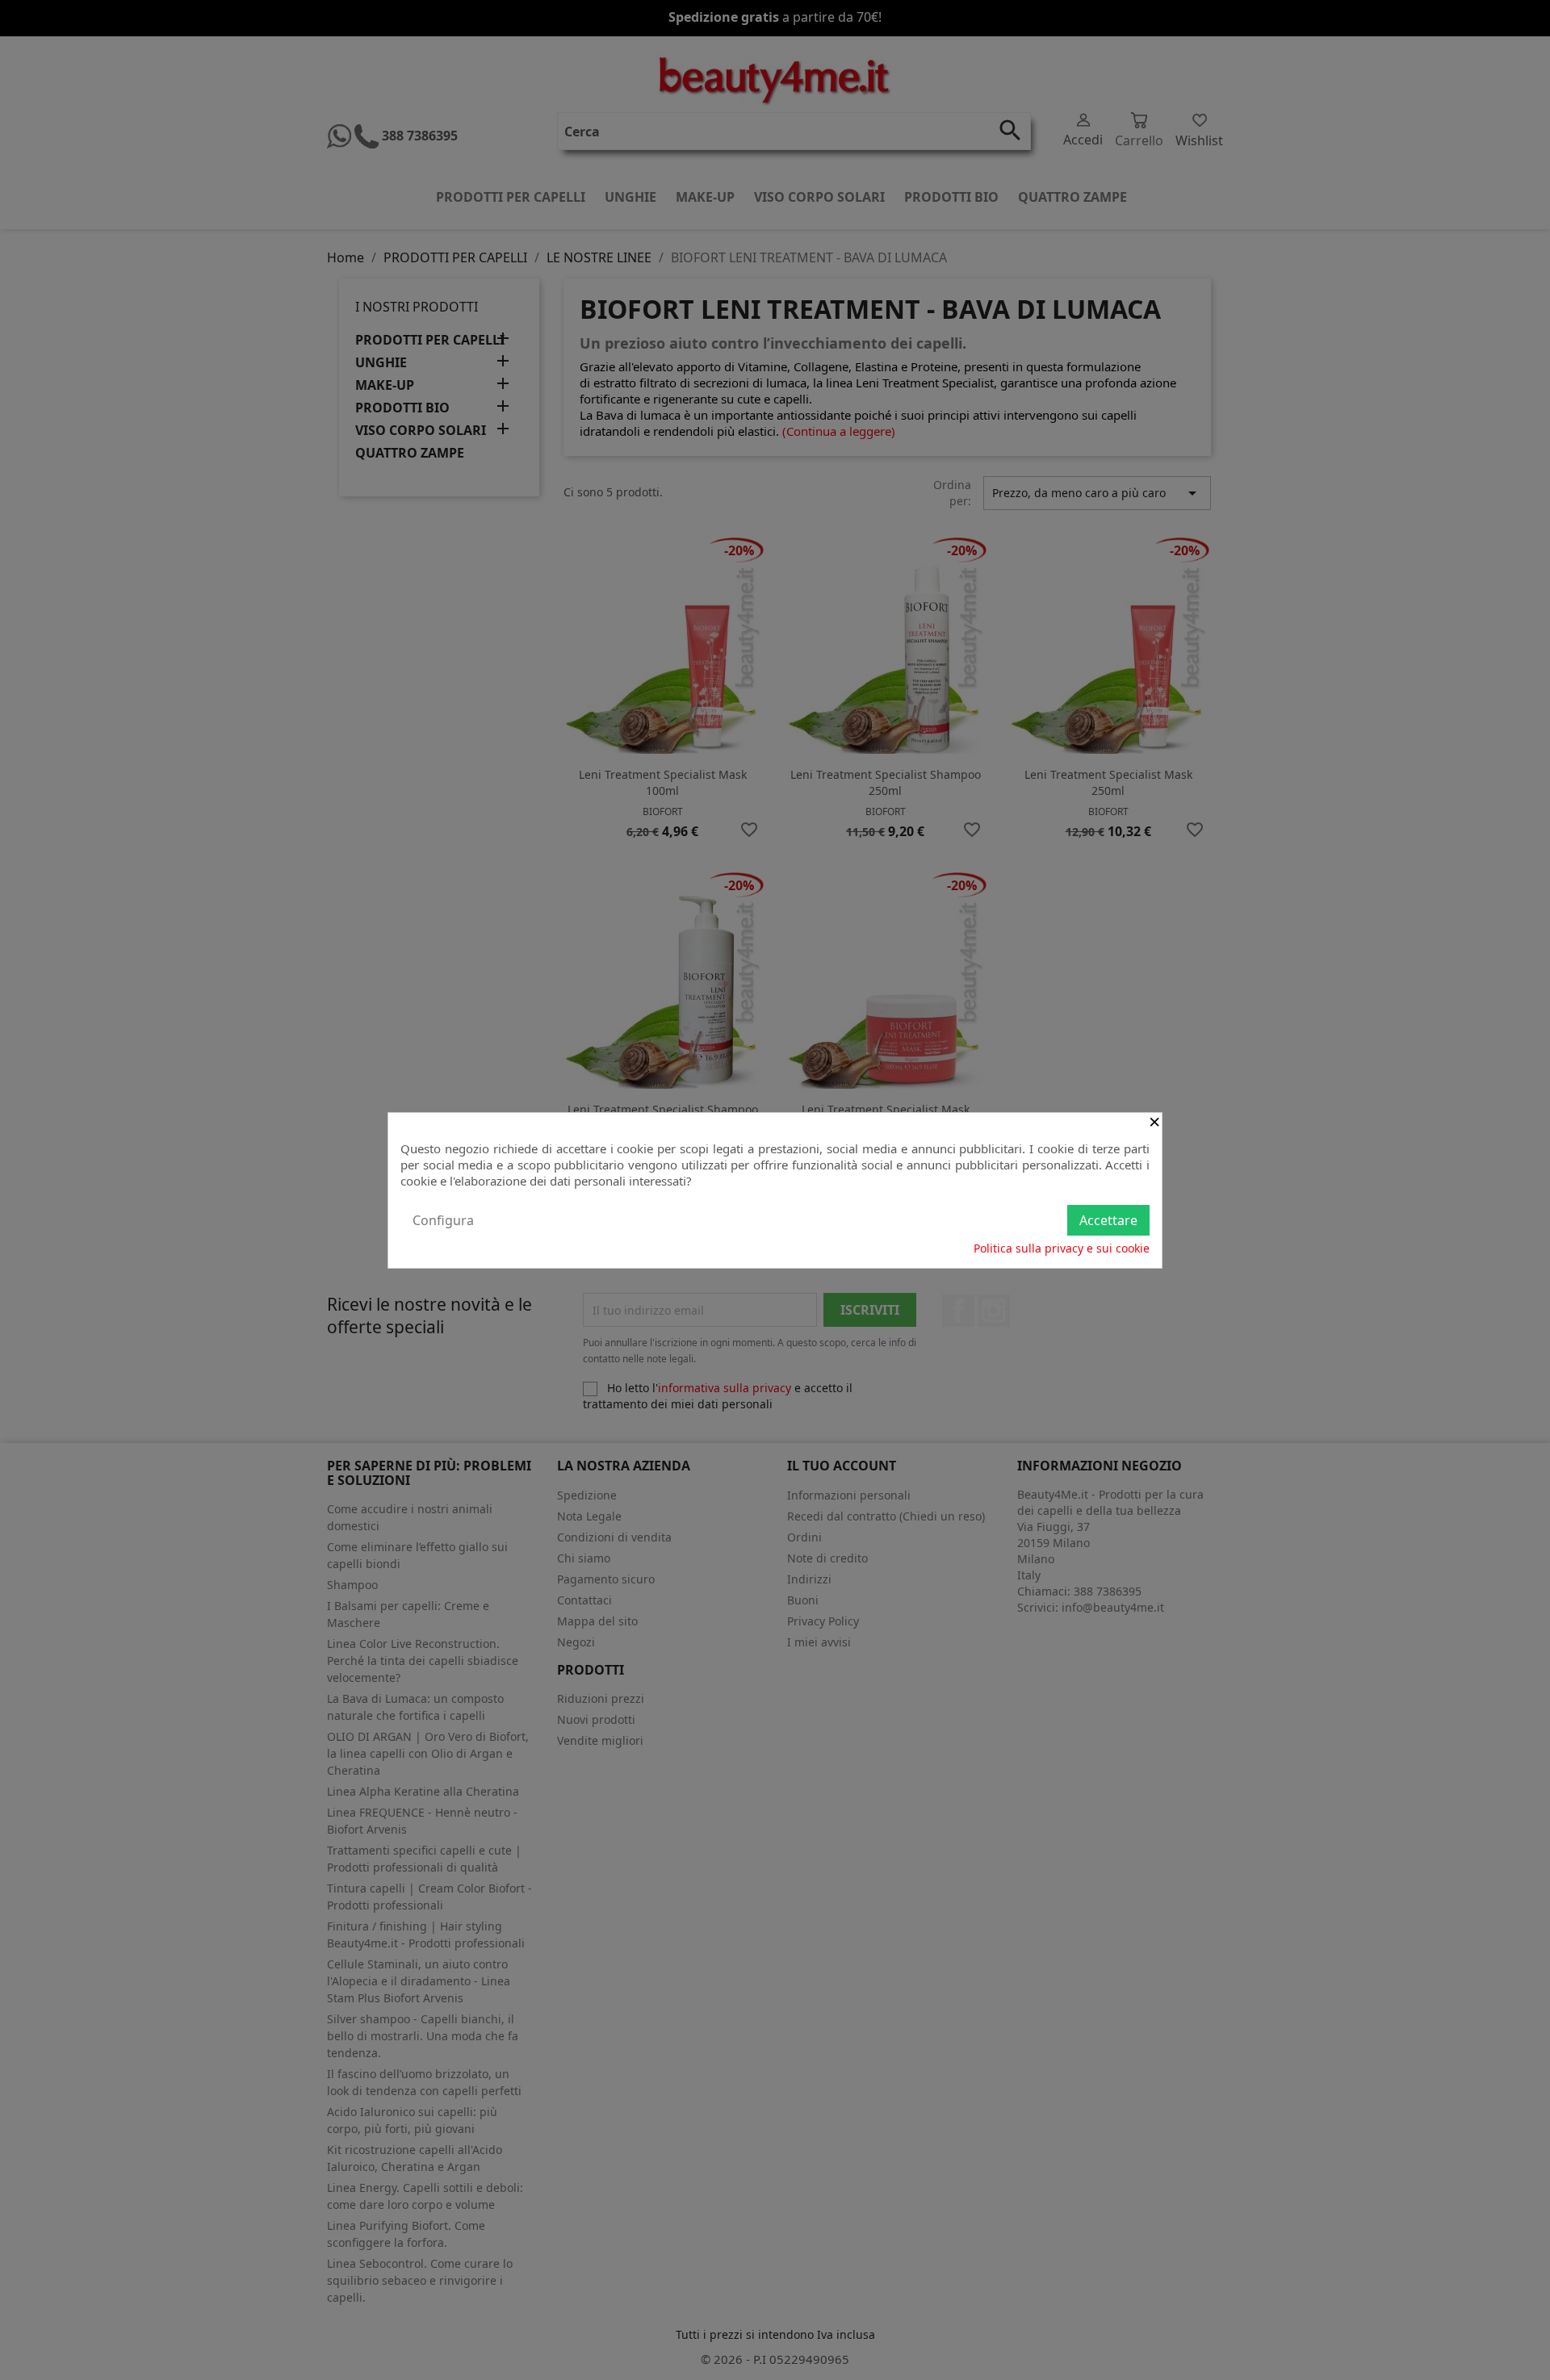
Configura (443, 1220)
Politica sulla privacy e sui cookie (1062, 1248)
